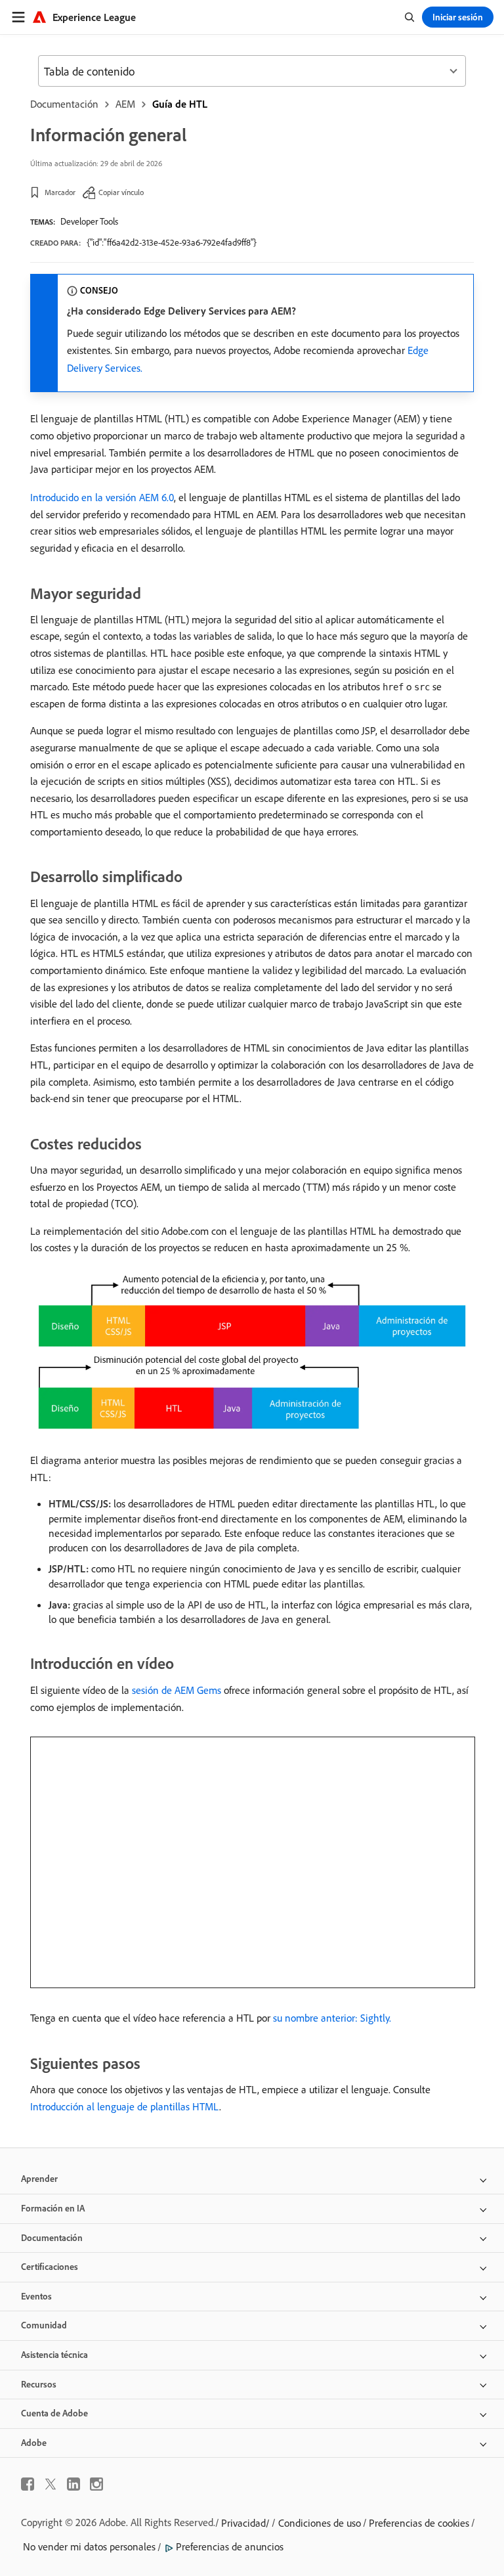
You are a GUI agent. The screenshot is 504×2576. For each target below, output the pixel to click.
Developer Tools (89, 221)
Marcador (60, 192)
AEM (125, 104)
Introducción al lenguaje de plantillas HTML (125, 2106)
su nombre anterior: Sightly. (332, 2018)
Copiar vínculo (121, 192)
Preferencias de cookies (419, 2523)
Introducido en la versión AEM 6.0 (102, 497)
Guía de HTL (180, 104)
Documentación (64, 104)
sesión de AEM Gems (177, 1690)
